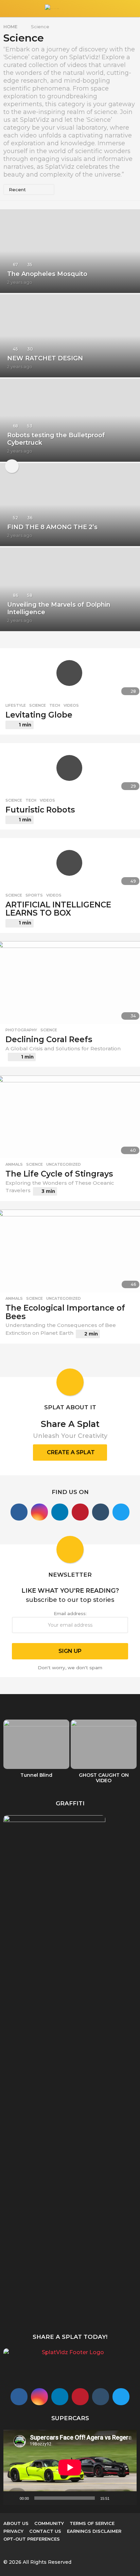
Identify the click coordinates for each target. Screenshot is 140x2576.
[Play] (12, 2498)
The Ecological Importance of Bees (65, 1312)
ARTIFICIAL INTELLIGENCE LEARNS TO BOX (58, 909)
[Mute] (117, 2498)
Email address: (70, 1613)
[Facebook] (19, 1512)
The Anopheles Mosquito (47, 274)
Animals (14, 1164)
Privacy (13, 2531)
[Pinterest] (80, 1512)
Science (38, 705)
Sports (34, 895)
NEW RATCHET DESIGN (45, 358)
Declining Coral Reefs (49, 1039)
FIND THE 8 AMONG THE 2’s (52, 527)
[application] (70, 2467)
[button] (8, 9)
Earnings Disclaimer (94, 2531)
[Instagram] (39, 1512)
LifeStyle (16, 705)
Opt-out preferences (32, 2539)
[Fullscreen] (128, 2498)
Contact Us (45, 2531)
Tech (55, 705)
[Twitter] (121, 1512)
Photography (21, 1030)
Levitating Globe (39, 715)
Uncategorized (64, 1164)
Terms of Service (92, 2523)
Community (49, 2523)
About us (16, 2523)
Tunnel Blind (36, 1775)
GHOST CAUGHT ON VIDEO (104, 1778)
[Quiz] (12, 466)
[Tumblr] (101, 1512)
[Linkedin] (60, 1512)
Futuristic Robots (40, 810)
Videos (71, 705)
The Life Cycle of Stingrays (59, 1174)
